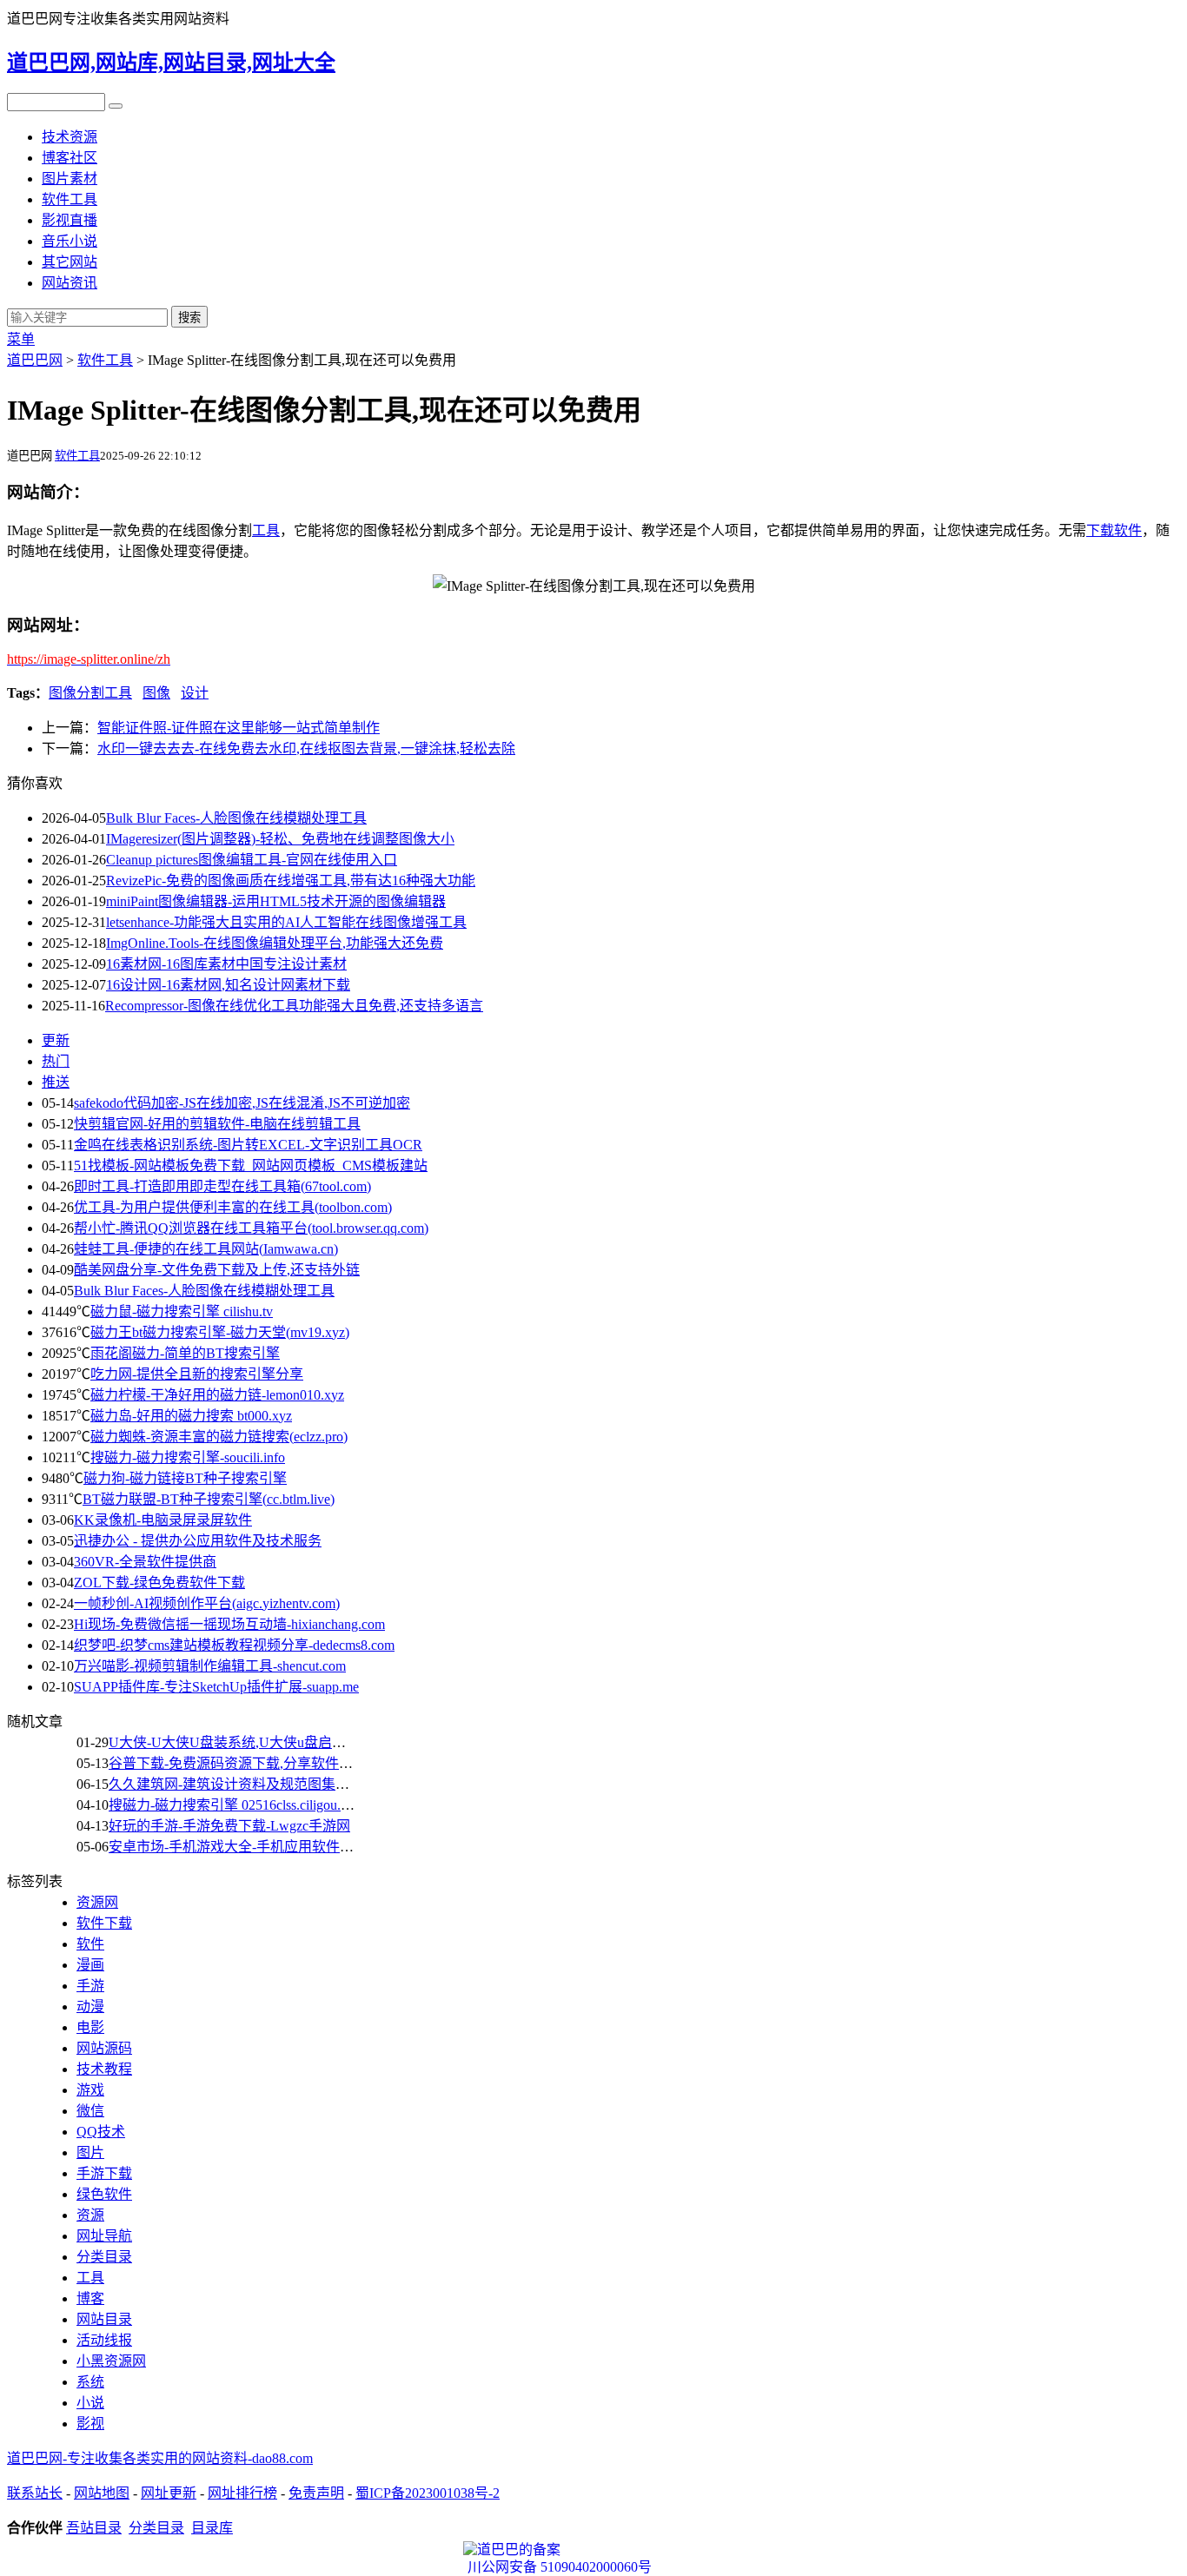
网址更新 (169, 2493)
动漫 (90, 2006)
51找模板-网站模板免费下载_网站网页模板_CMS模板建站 (251, 1165)
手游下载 (104, 2173)
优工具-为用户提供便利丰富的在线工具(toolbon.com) (233, 1207)
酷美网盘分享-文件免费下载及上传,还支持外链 (217, 1270)
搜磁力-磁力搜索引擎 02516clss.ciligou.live (235, 1805)
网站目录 (104, 2319)
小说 (90, 2403)
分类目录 (104, 2257)
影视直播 (70, 220)
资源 (90, 2215)
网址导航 (104, 2236)
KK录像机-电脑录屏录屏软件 (163, 1520)
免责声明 (316, 2493)
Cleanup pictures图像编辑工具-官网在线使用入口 (252, 860)
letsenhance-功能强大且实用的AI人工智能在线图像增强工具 (286, 922)
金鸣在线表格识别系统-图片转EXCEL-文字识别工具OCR (248, 1145)
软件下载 (104, 1923)
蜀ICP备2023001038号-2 (428, 2493)
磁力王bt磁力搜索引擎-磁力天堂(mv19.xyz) (220, 1332)
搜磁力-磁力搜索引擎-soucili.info (188, 1457)
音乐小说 (70, 241)
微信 (90, 2111)
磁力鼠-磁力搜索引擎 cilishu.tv (182, 1311)
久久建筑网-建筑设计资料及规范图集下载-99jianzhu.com (279, 1784)
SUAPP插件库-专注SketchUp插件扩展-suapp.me (216, 1687)
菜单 (21, 339)
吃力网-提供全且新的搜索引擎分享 (197, 1374)
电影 (90, 2027)
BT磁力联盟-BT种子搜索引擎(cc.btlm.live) (209, 1499)
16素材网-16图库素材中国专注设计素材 (226, 964)
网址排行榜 (242, 2493)
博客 (90, 2298)
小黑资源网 (111, 2361)
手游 (90, 1986)
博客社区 (70, 158)
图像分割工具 (90, 693)
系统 (90, 2382)
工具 (266, 530)
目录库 (212, 2528)
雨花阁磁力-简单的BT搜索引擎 (185, 1353)
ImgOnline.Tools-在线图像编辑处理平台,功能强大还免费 (275, 943)
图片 (90, 2152)
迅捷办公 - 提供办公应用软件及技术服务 (198, 1541)
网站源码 (104, 2048)
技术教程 (104, 2069)
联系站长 (35, 2493)
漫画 (90, 1965)
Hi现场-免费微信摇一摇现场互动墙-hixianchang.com (229, 1624)
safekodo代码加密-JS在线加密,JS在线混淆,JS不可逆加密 (242, 1103)
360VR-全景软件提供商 (145, 1562)
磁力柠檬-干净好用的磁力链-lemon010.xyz (217, 1395)
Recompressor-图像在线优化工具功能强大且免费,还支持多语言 (294, 1006)
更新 (56, 1040)
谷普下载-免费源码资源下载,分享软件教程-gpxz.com (267, 1763)
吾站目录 (94, 2528)
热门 (56, 1061)
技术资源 (70, 137)
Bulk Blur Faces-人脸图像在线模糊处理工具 (236, 818)
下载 (1100, 530)
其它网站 (70, 262)
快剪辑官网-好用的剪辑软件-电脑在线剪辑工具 (217, 1124)
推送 (56, 1082)
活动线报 (104, 2340)
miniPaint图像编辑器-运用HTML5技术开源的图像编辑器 (276, 901)
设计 (195, 693)
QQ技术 (101, 2132)
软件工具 (70, 199)
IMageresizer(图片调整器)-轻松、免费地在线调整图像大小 (280, 839)
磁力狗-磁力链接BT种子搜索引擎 (185, 1478)
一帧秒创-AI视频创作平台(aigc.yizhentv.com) (207, 1603)
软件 (1128, 530)
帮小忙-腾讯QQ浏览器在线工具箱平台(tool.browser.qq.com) (251, 1228)
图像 (156, 693)
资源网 (97, 1902)
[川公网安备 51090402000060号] (593, 2550)
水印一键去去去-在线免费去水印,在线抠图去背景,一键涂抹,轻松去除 (306, 748)
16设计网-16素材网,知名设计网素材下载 (228, 985)
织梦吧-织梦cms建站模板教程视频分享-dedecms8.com (234, 1645)
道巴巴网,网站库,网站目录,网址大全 (171, 63)
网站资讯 (70, 283)
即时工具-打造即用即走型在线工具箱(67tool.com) (222, 1186)
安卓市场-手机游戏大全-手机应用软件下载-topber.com (271, 1847)
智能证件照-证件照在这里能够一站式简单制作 (239, 728)
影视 (90, 2424)
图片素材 (70, 179)
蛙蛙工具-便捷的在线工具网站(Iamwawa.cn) (206, 1249)
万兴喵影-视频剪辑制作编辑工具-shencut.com (210, 1666)
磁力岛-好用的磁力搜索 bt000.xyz (191, 1416)
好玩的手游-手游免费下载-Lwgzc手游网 (229, 1826)
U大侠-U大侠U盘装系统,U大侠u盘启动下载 (241, 1742)
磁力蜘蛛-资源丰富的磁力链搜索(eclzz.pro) (219, 1437)
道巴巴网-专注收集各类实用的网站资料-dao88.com (160, 2458)
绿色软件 (104, 2194)
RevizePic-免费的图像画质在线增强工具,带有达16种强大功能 (291, 881)
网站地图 (102, 2493)
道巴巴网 (35, 360)
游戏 (90, 2090)
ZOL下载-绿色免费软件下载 (159, 1583)
